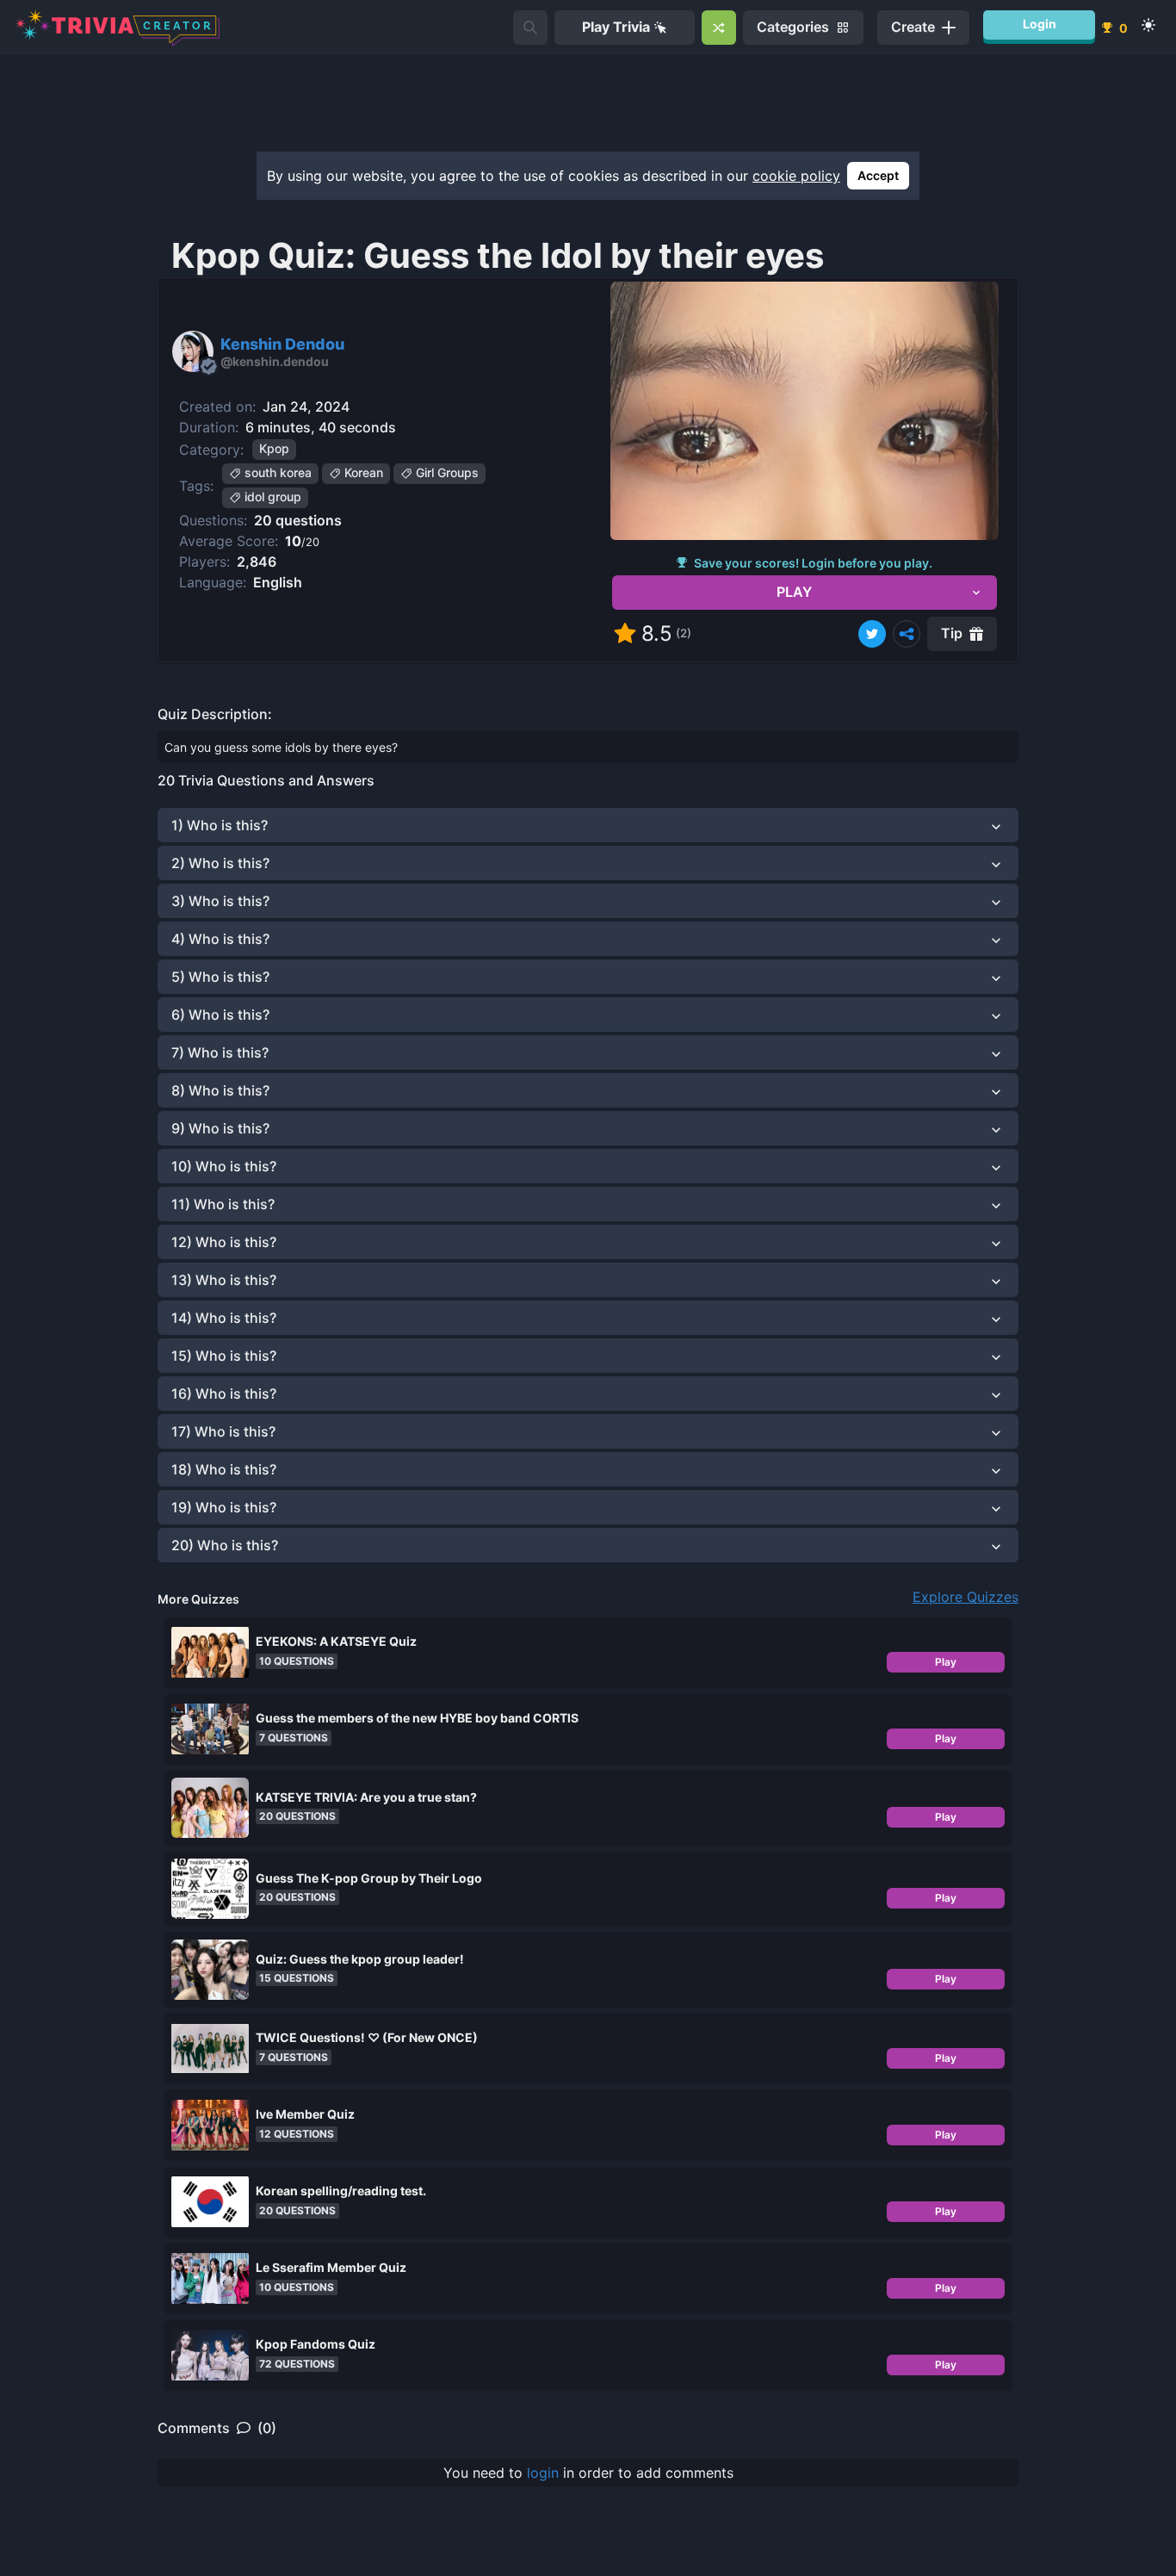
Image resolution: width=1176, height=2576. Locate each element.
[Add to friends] (530, 28)
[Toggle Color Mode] (1148, 25)
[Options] (907, 634)
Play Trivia (616, 27)
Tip (952, 633)
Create (913, 27)
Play (946, 1662)
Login (1040, 24)
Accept (878, 175)
